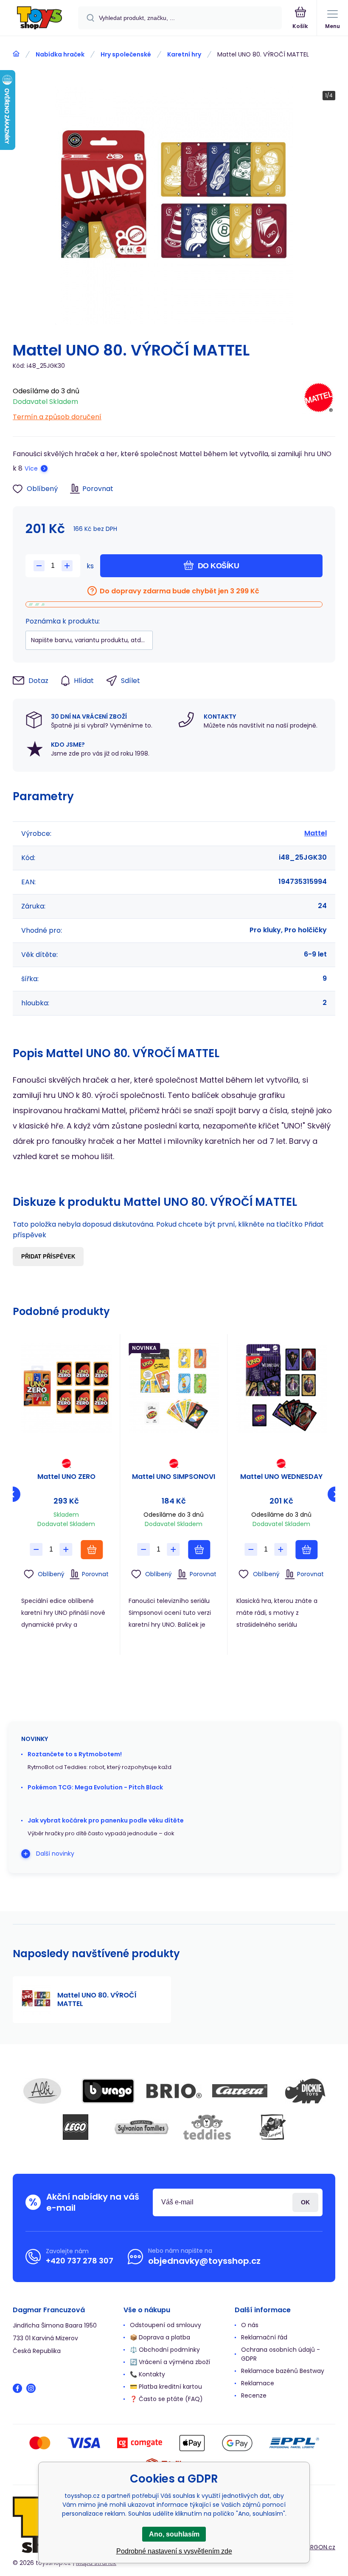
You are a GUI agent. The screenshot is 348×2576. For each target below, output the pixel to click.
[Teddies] (207, 2127)
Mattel (316, 833)
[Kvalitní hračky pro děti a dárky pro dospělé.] (16, 54)
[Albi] (42, 2091)
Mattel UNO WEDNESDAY (281, 1477)
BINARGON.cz (317, 2547)
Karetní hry (184, 54)
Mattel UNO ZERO (66, 1477)
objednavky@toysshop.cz (204, 2261)
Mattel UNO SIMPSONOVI (174, 1477)
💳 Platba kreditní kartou (166, 2387)
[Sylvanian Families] (141, 2127)
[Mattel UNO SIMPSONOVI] (174, 1388)
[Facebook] (17, 2388)
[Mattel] (319, 402)
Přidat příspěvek (48, 1257)
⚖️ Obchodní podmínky (165, 2350)
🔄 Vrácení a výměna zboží (170, 2362)
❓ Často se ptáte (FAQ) (166, 2399)
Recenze (254, 2395)
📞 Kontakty (147, 2374)
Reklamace (258, 2383)
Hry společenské (126, 54)
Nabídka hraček (60, 54)
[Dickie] (306, 2091)
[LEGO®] (76, 2127)
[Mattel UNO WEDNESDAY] (281, 1388)
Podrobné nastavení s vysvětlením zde (174, 2551)
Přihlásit (305, 2202)
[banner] (39, 18)
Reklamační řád (264, 2337)
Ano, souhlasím (174, 2534)
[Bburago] (108, 2091)
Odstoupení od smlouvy (166, 2325)
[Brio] (174, 2091)
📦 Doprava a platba (160, 2337)
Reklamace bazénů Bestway (283, 2371)
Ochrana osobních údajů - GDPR (281, 2354)
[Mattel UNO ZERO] (66, 1388)
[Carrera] (240, 2091)
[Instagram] (31, 2388)
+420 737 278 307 (80, 2261)
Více (31, 468)
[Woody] (273, 2127)
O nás (250, 2325)
